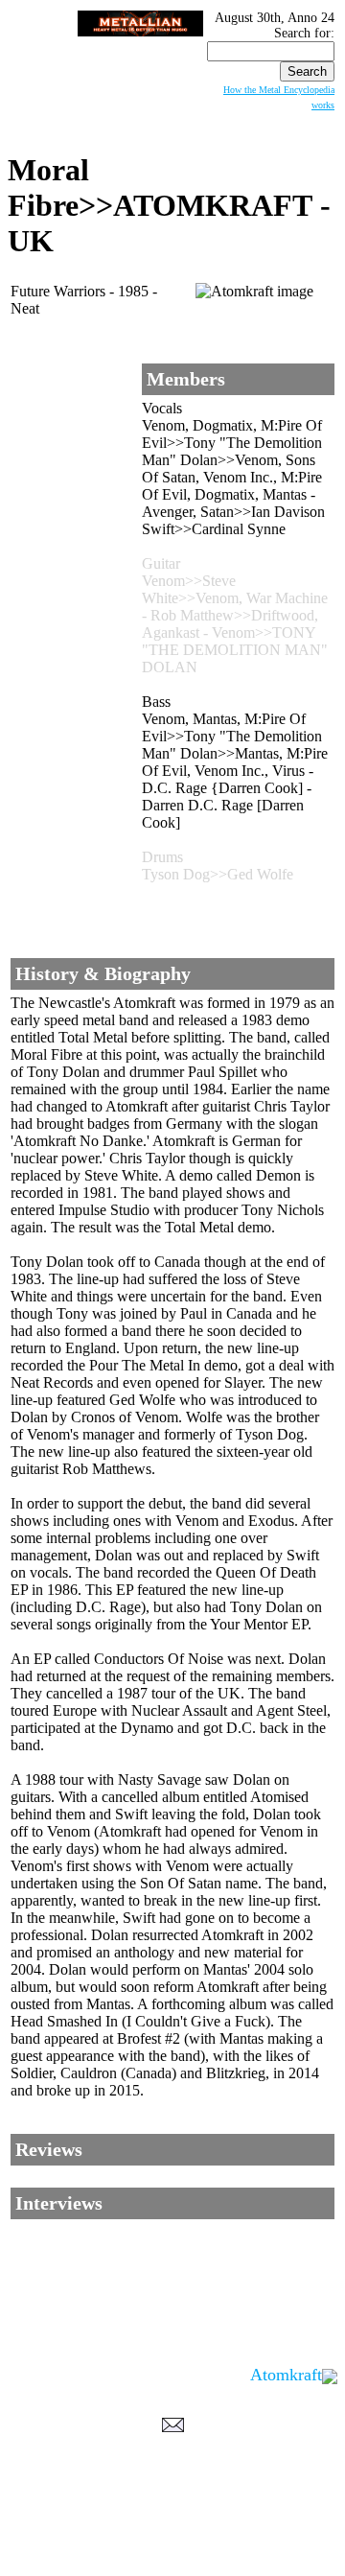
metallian (96, 2533)
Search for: (304, 33)
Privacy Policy (173, 2558)
